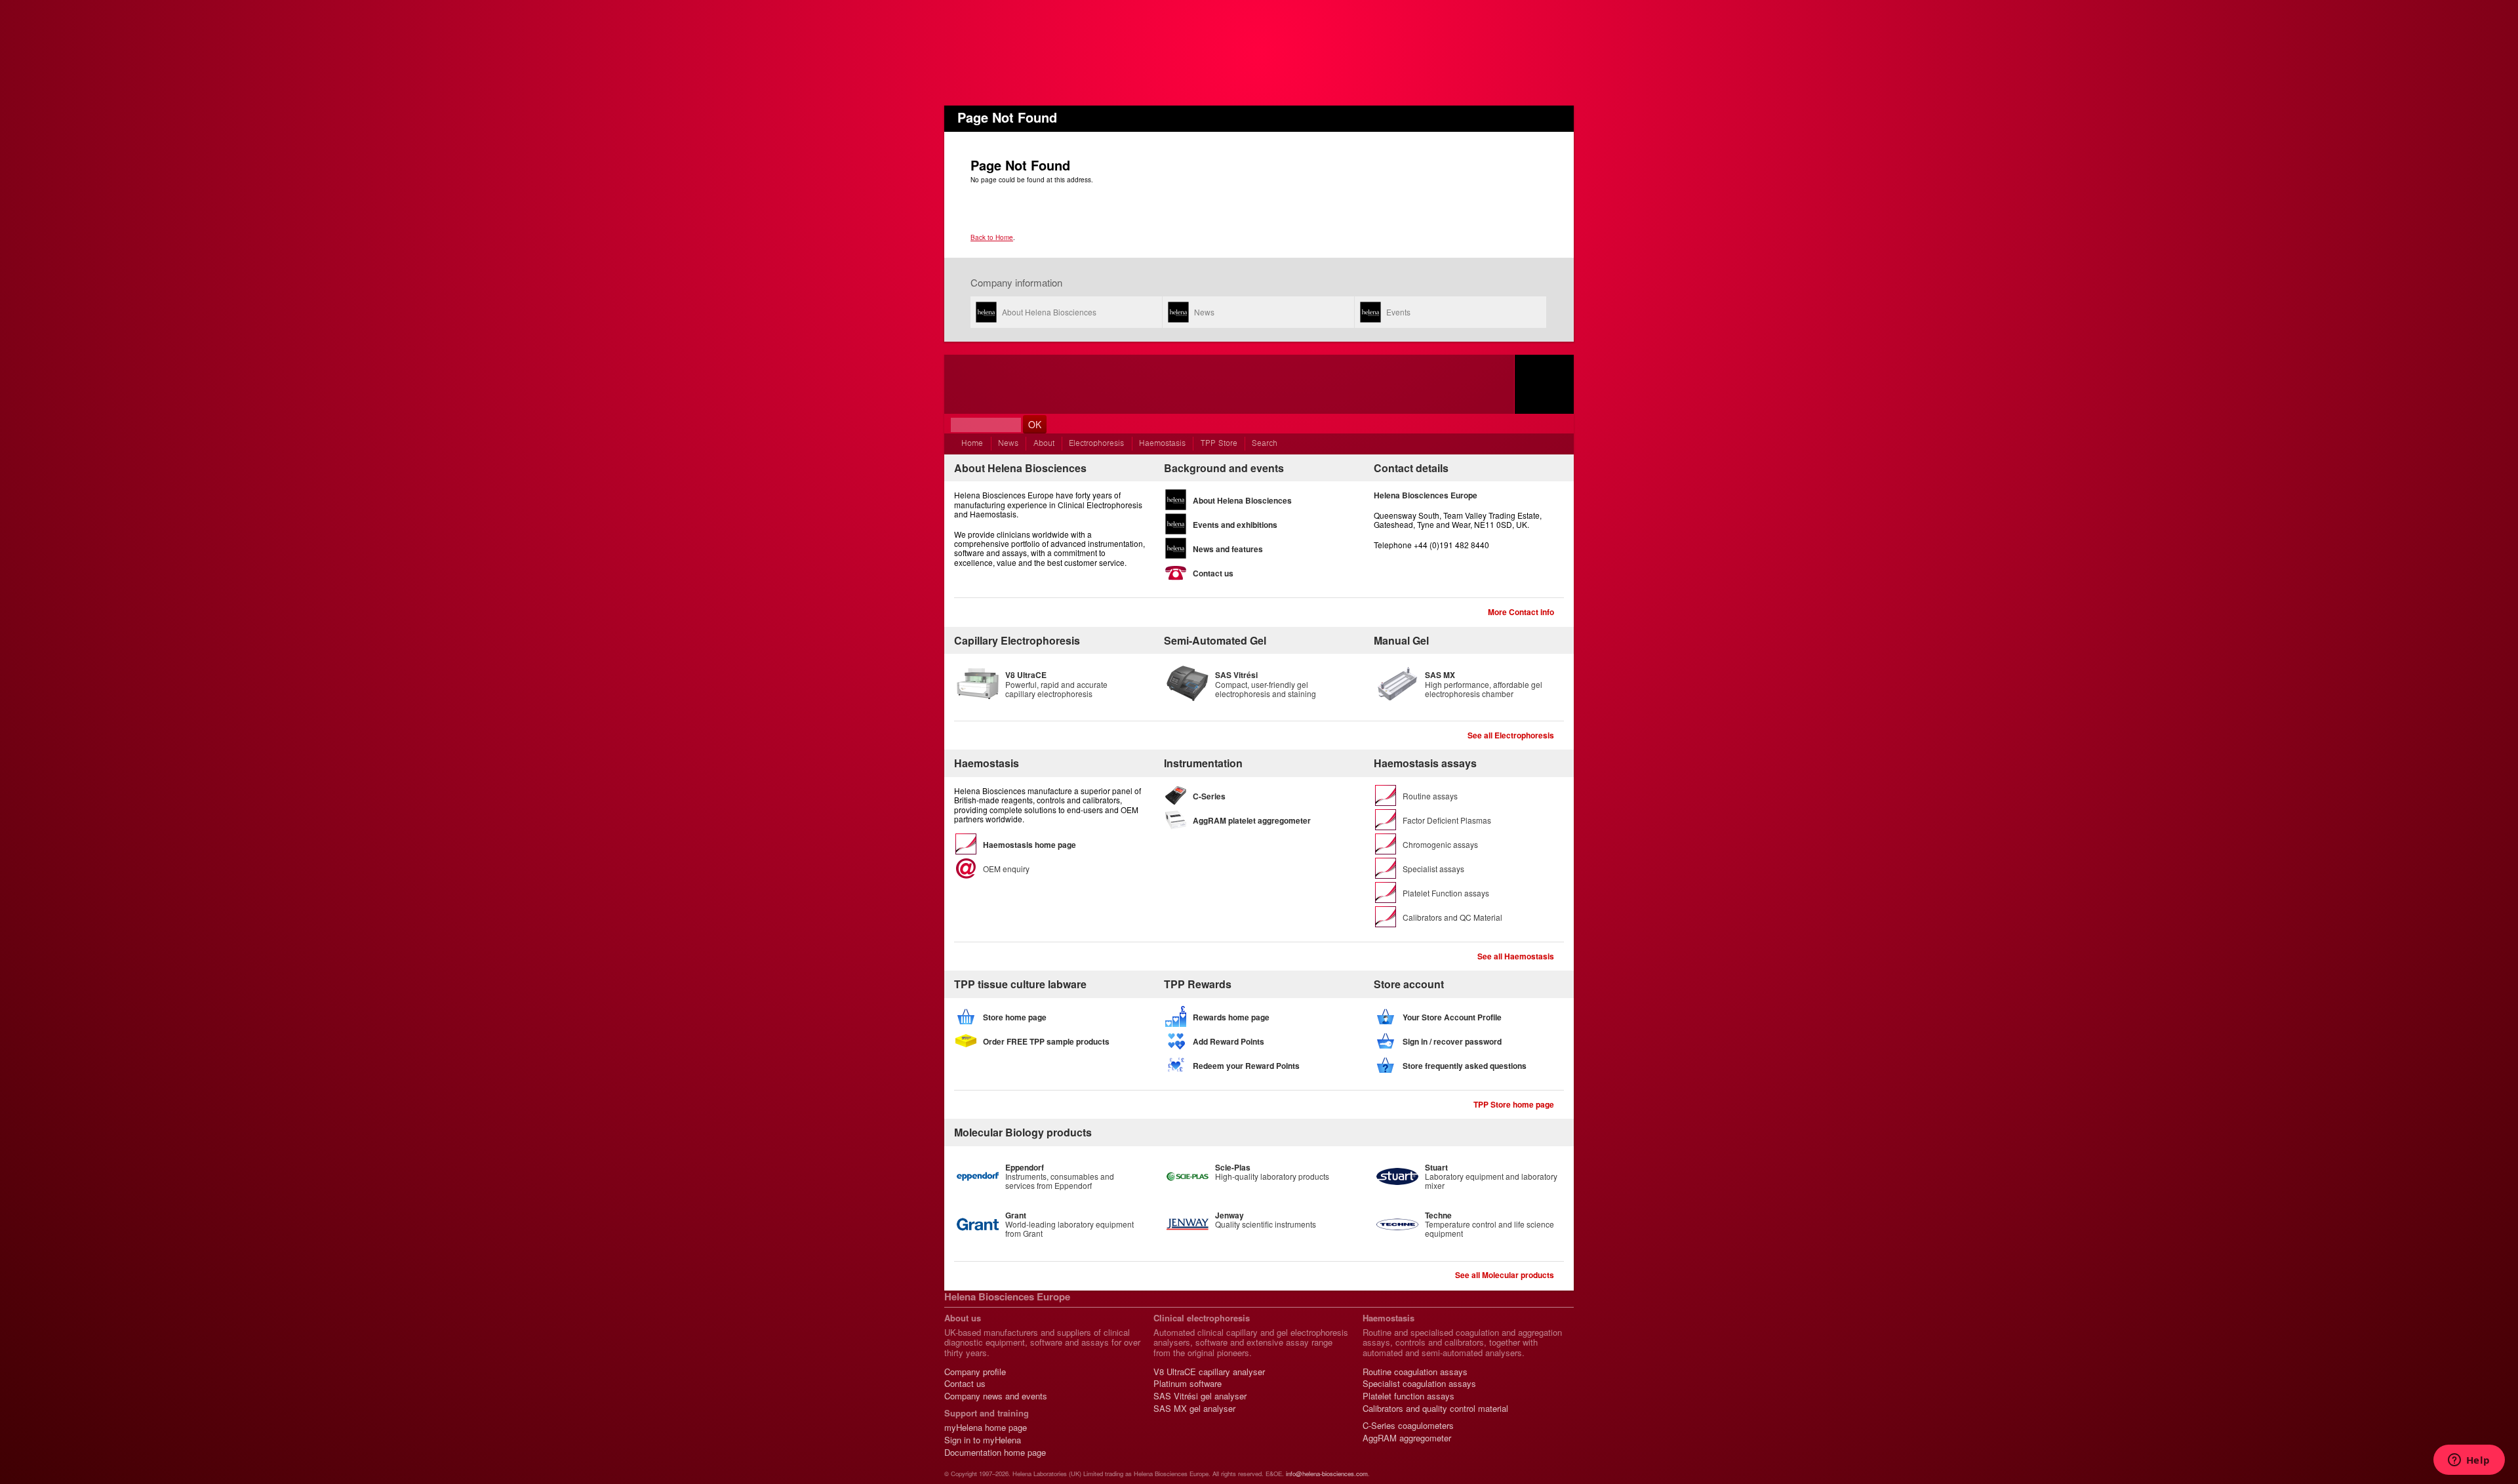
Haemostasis (1162, 444)
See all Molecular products (1505, 1275)
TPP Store (1219, 444)
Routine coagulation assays (1415, 1372)
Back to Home (992, 237)
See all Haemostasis (1516, 956)
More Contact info (1521, 612)
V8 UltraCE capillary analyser (1209, 1372)
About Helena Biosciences (1049, 312)
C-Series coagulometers (1408, 1425)
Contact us (965, 1383)
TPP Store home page (1514, 1104)
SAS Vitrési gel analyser (1200, 1396)
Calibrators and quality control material (1435, 1408)
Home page (1544, 384)
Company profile (975, 1372)
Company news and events (996, 1396)
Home (972, 444)
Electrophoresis (1096, 444)
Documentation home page (995, 1452)
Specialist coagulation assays (1419, 1383)
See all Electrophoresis (1511, 735)
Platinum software (1188, 1383)
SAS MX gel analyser (1194, 1408)
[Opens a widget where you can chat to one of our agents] (2469, 1461)
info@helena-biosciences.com (1327, 1474)
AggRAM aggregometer (1407, 1438)
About (1044, 444)
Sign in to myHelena (983, 1440)
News (1204, 312)
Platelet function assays (1409, 1396)
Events (1398, 312)
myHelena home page (986, 1427)
